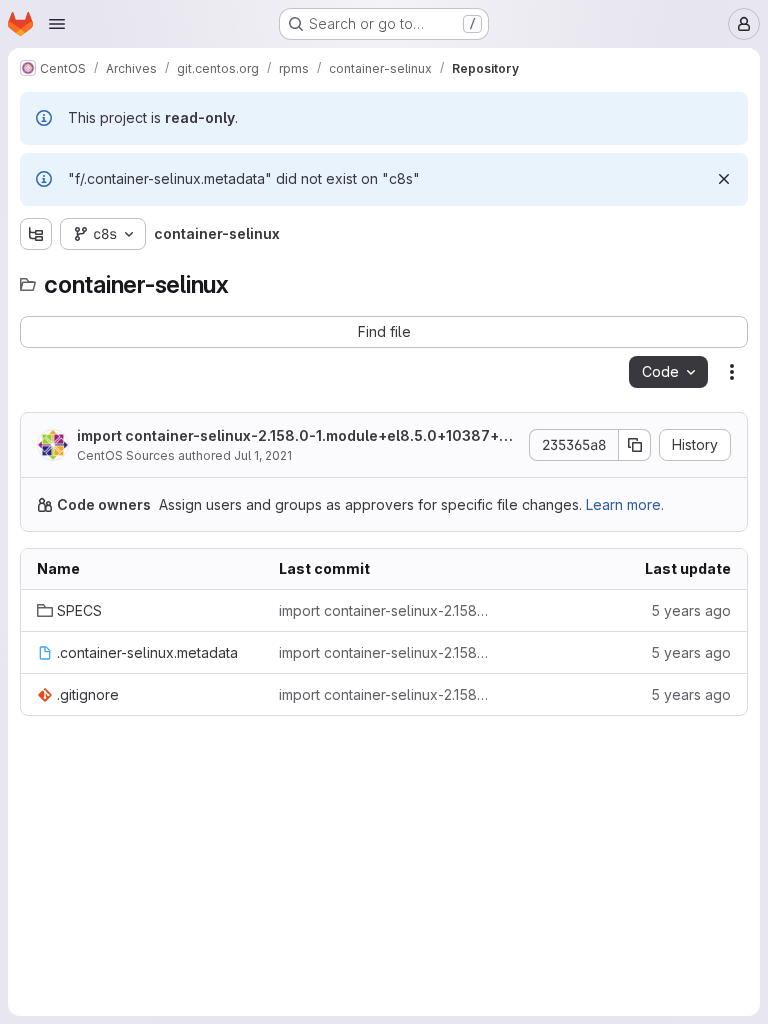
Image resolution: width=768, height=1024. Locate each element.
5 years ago (691, 610)
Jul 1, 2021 (263, 455)
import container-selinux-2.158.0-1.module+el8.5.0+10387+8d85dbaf (297, 436)
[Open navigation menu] (57, 24)
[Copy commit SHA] (635, 445)
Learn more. (625, 504)
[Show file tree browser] (36, 234)
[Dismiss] (724, 179)
